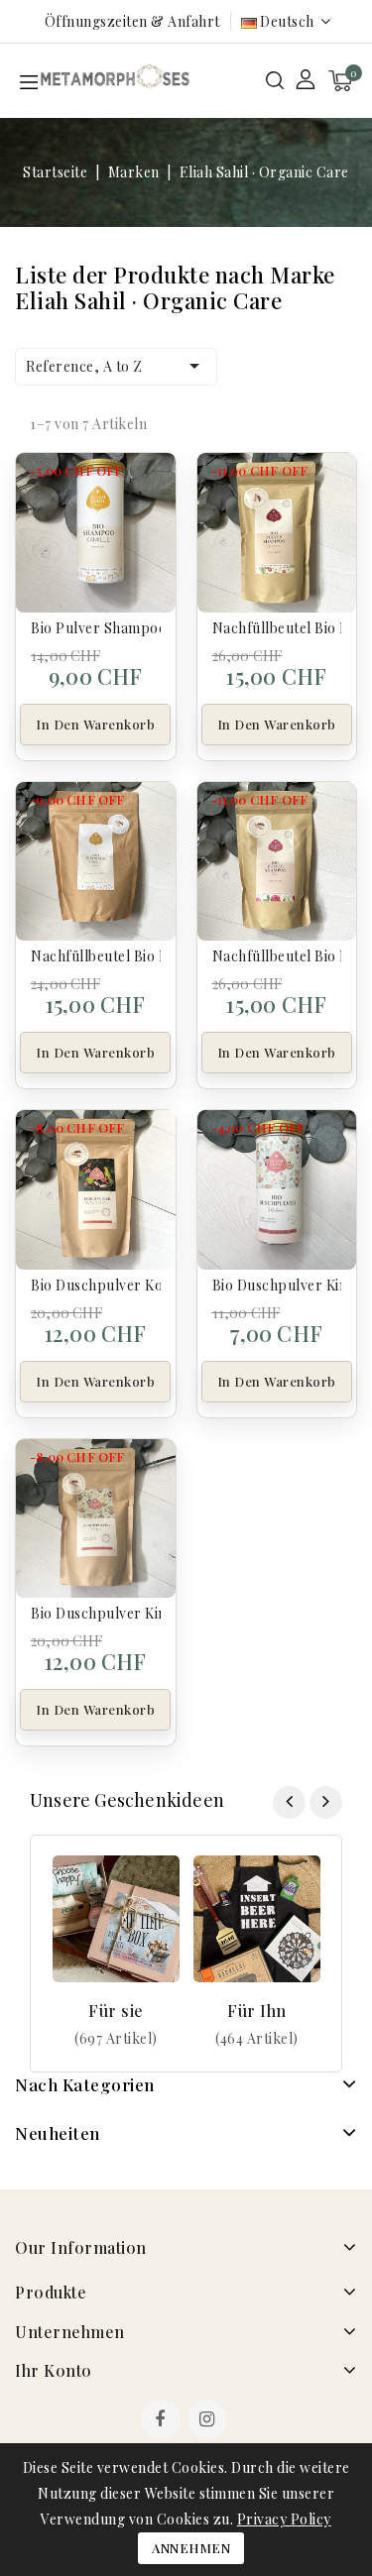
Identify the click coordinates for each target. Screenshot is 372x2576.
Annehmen (191, 2548)
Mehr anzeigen (117, 2038)
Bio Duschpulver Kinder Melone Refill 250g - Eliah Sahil (96, 1613)
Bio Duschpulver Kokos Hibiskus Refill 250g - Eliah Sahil (96, 1285)
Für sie (116, 2011)
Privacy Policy (284, 2519)
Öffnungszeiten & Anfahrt (132, 21)
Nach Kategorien (85, 2084)
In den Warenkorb (95, 724)
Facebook (163, 2421)
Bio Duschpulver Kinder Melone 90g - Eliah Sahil (277, 1285)
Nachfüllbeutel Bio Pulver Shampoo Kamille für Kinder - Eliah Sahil (96, 956)
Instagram (210, 2421)
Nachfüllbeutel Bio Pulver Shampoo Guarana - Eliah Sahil (277, 628)
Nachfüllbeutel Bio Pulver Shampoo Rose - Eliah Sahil (277, 956)
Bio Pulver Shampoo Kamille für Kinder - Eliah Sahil (96, 628)
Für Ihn (257, 2011)
